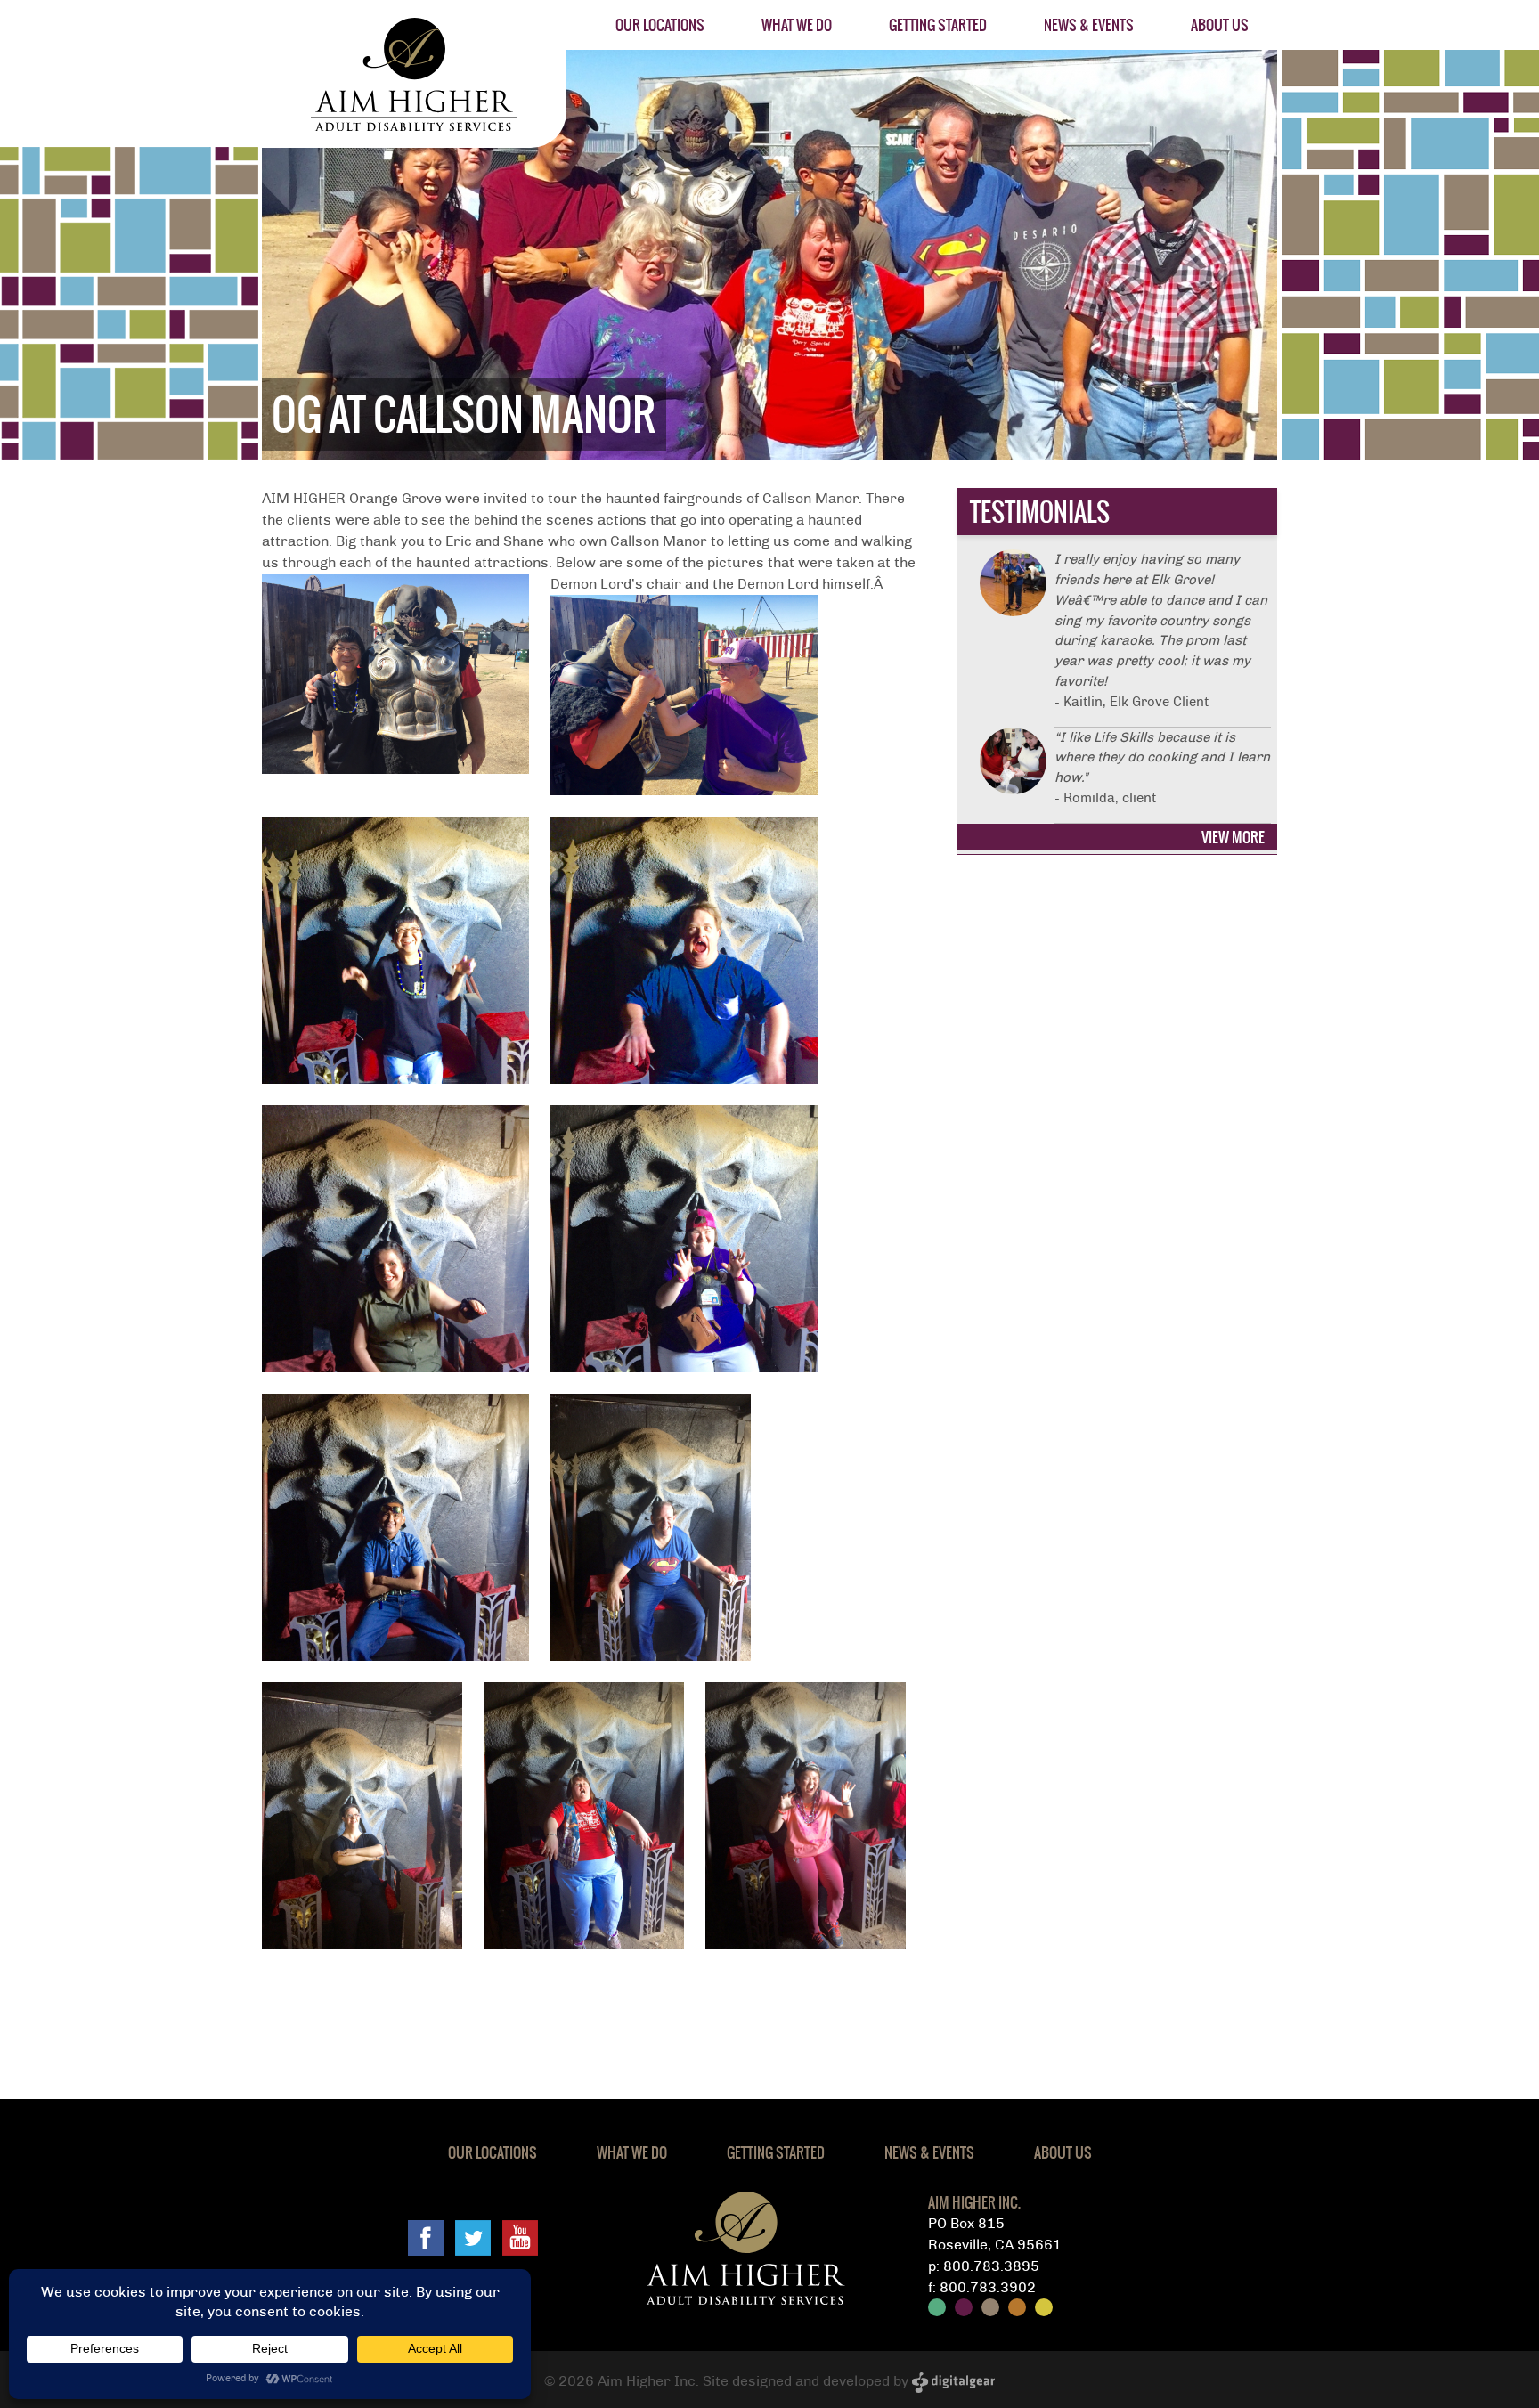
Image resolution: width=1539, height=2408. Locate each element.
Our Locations (660, 25)
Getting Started (938, 25)
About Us (1220, 25)
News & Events (1089, 25)
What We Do (797, 25)
